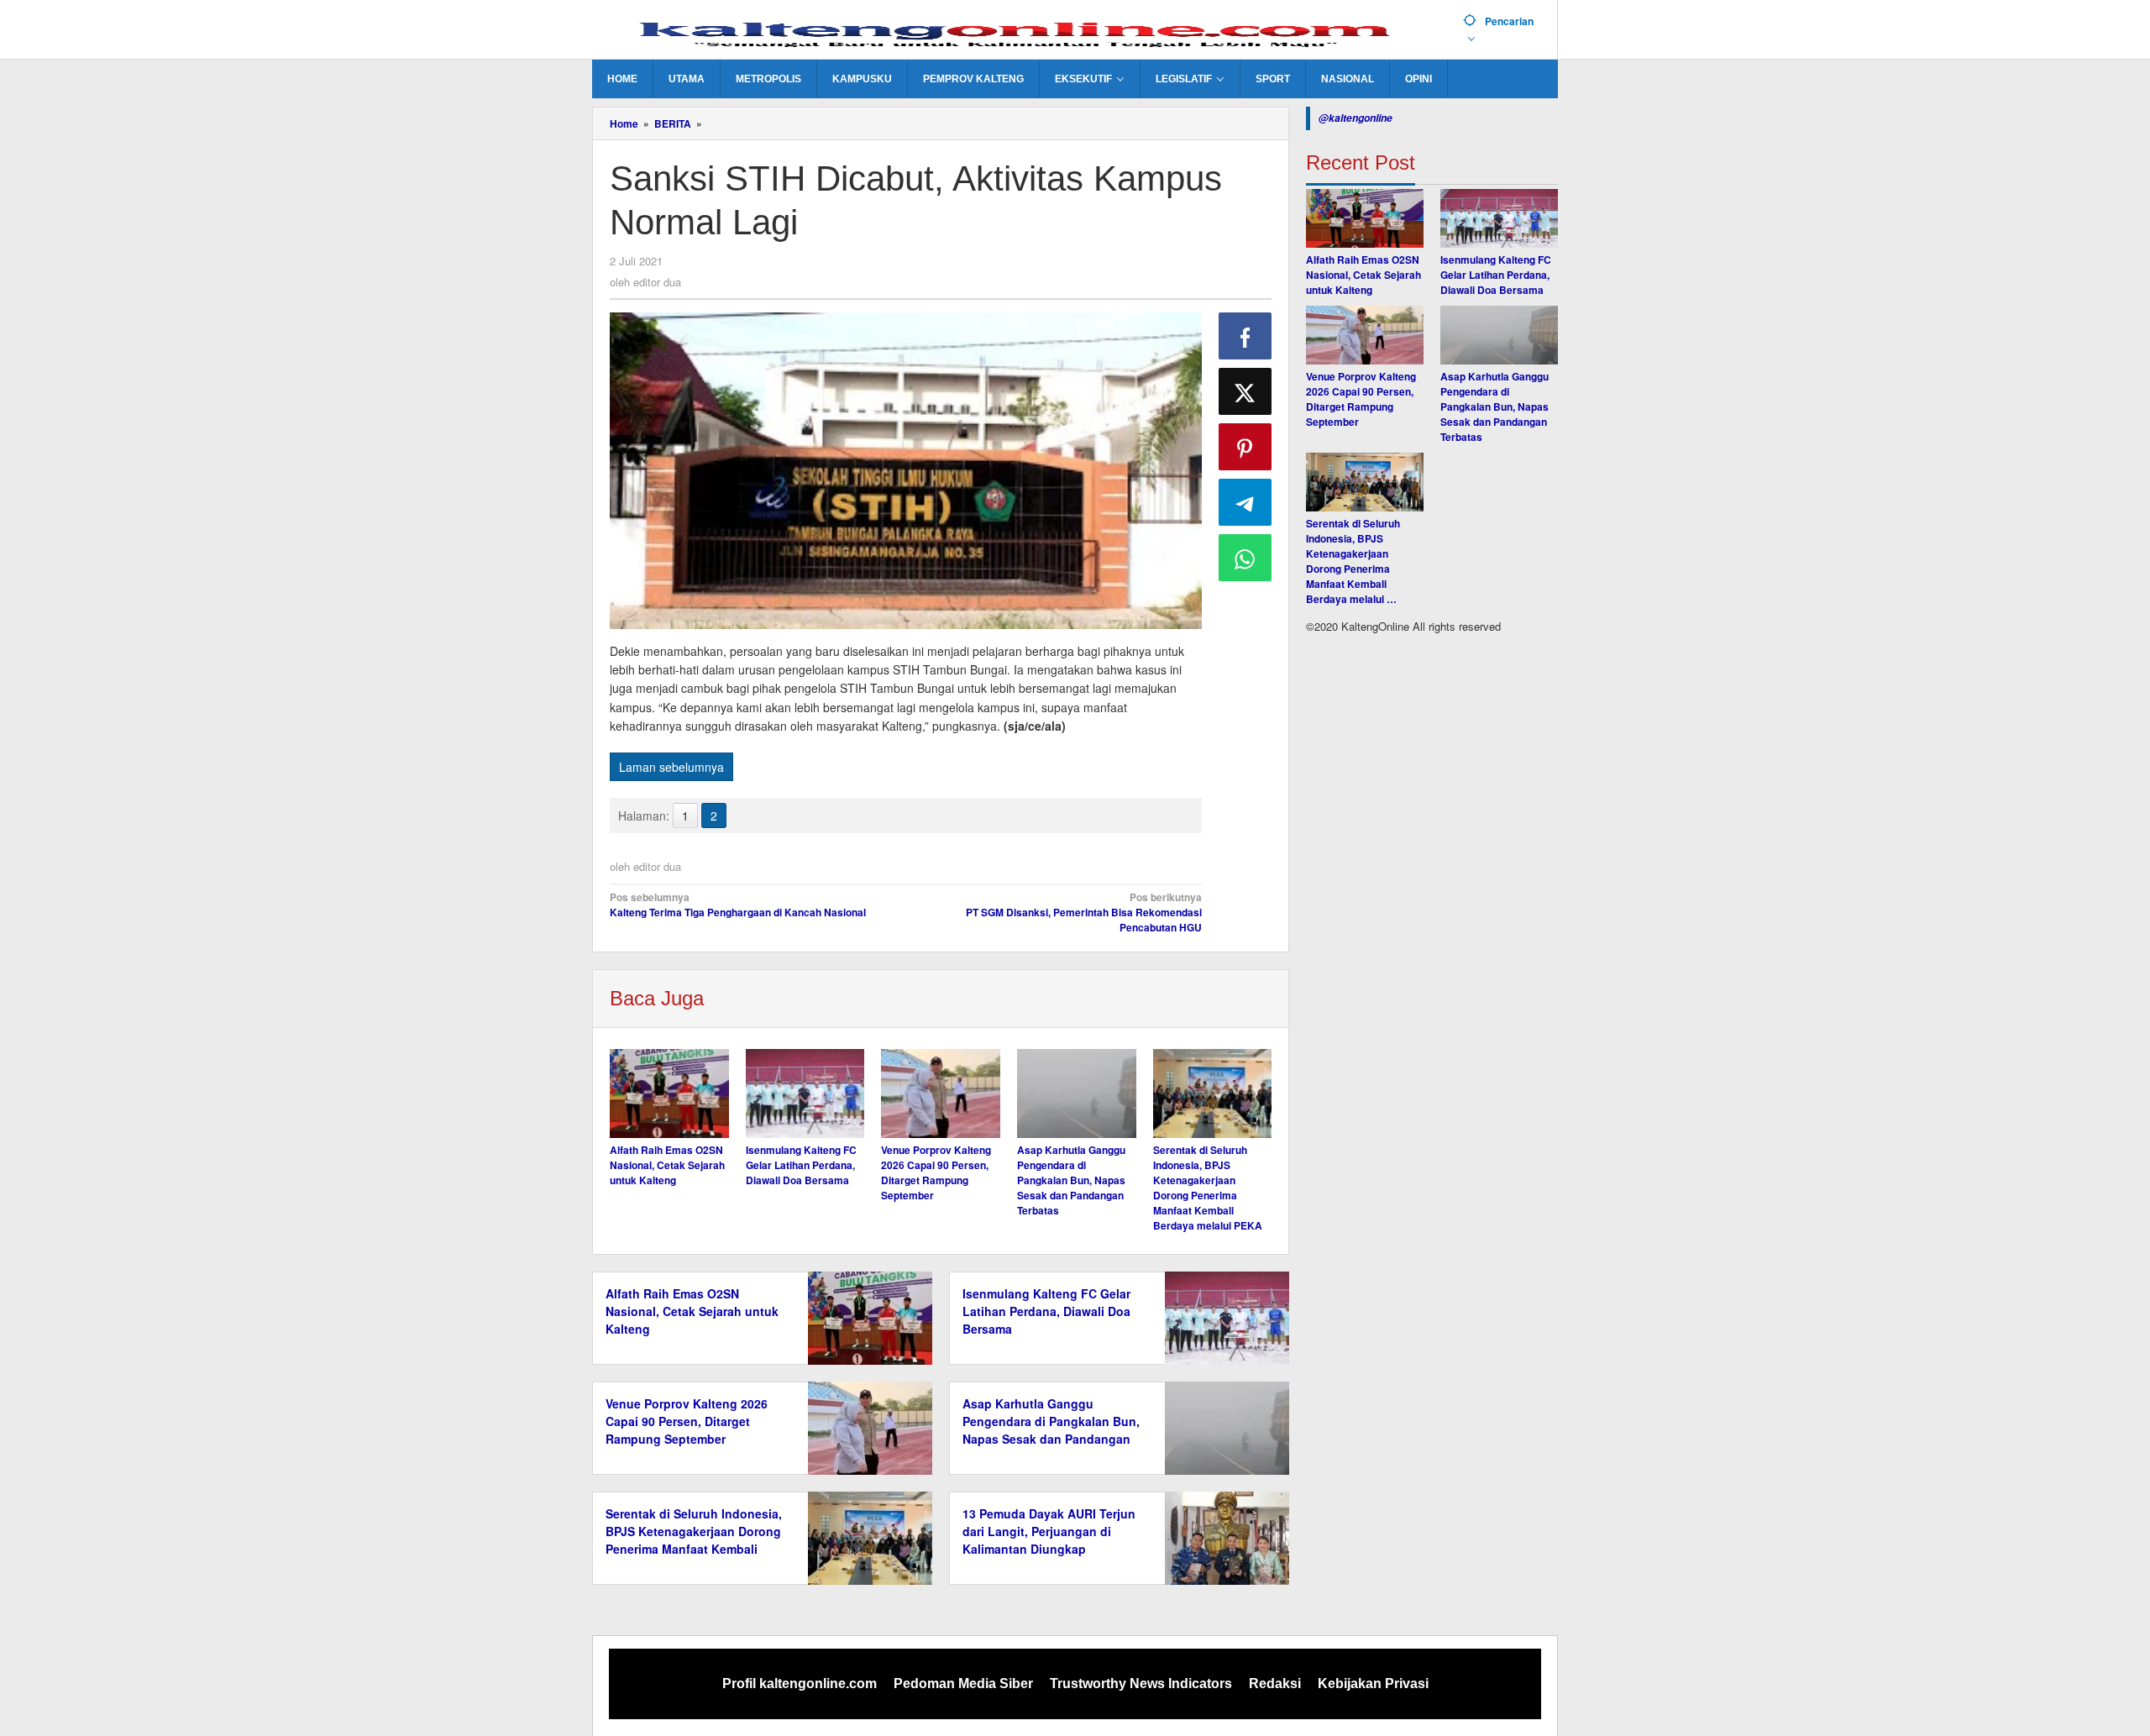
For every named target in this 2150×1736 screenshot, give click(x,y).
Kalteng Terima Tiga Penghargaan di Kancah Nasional (738, 905)
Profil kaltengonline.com (800, 1684)
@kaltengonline (1356, 118)
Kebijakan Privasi (1373, 1684)
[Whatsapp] (1245, 558)
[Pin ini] (1245, 447)
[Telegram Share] (1245, 502)
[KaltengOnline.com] (1021, 31)
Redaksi (1275, 1684)
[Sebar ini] (1245, 336)
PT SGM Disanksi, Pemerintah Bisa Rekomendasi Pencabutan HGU (1083, 912)
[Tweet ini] (1245, 391)
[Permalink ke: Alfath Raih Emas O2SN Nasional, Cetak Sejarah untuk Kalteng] (669, 1094)
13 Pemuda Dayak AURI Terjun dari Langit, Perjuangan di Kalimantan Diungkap (1049, 1531)
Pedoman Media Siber (963, 1684)
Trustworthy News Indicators (1141, 1684)
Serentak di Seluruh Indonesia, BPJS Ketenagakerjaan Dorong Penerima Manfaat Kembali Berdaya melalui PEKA (1208, 1188)
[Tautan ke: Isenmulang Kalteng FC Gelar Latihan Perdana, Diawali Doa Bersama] (1499, 218)
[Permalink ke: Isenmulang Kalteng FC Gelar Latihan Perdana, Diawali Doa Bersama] (805, 1094)
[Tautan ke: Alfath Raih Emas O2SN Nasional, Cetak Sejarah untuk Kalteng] (1365, 218)
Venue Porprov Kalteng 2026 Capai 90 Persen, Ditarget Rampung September (936, 1172)
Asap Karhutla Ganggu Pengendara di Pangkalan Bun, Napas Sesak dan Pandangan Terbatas (1071, 1180)
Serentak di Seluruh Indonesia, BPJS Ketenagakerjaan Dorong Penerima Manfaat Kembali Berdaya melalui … (1353, 561)
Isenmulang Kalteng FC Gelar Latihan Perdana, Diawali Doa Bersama (801, 1165)
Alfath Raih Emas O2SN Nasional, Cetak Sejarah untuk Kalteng (667, 1165)
